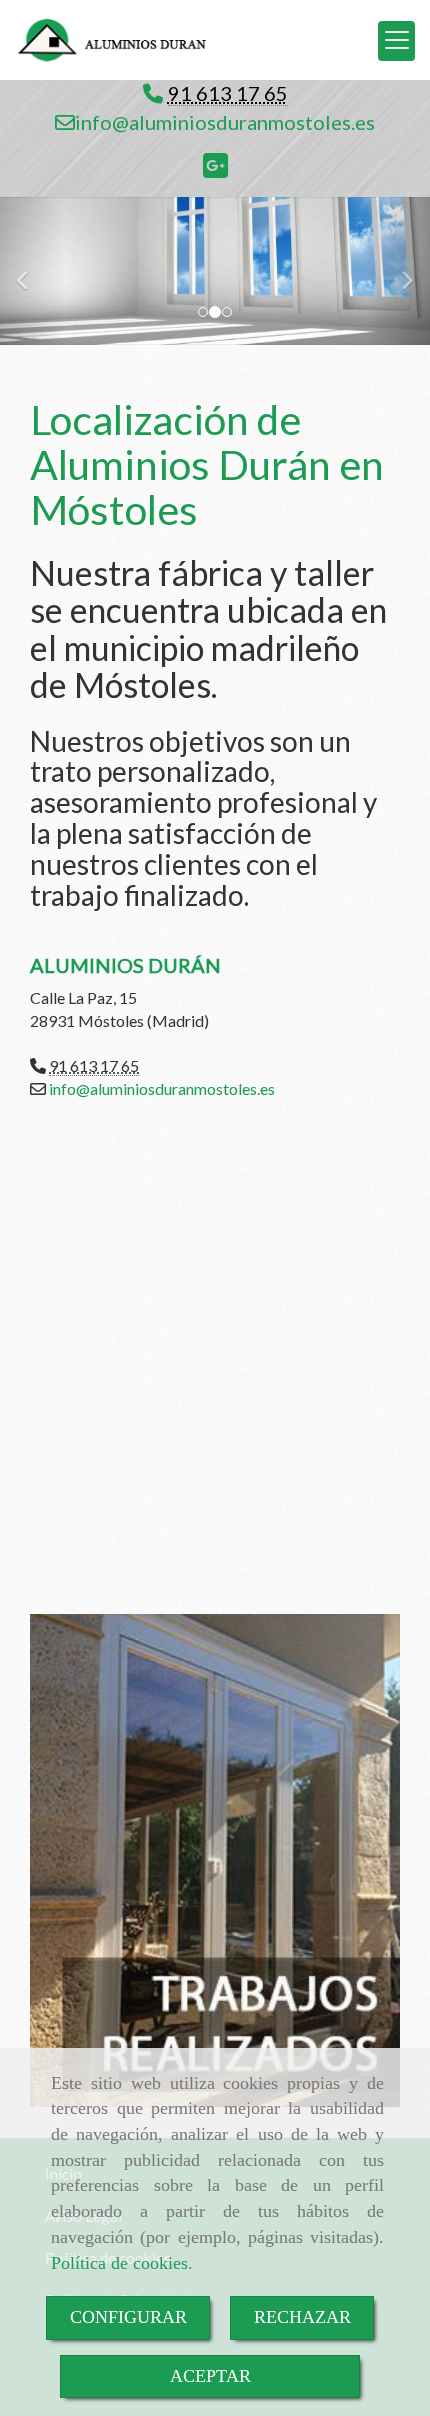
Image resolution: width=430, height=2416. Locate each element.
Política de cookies (119, 2263)
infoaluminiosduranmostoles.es (225, 122)
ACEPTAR (210, 2376)
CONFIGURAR (128, 2317)
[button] (32, 271)
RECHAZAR (302, 2317)
